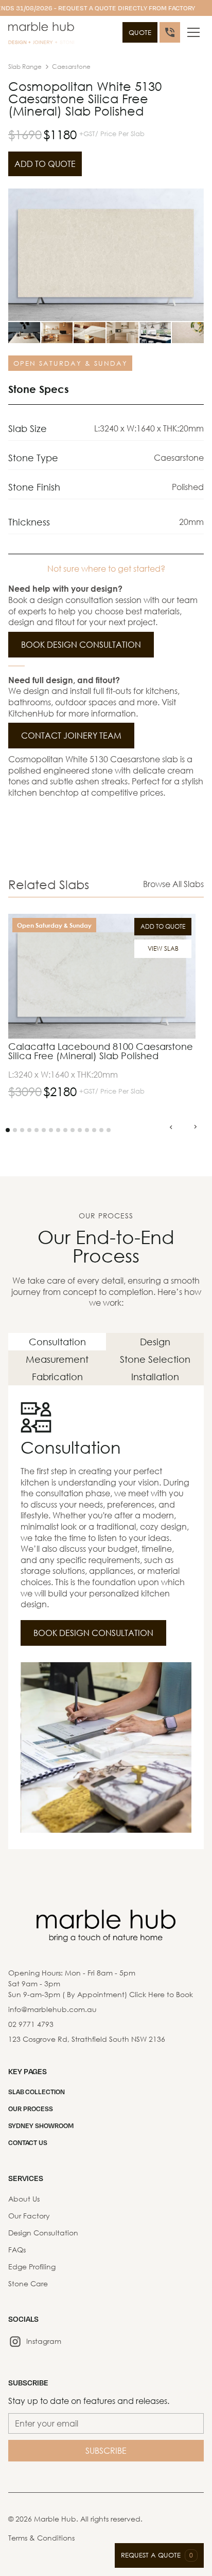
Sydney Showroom (41, 2126)
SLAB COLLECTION (37, 2092)
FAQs (17, 2250)
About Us (24, 2199)
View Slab (163, 948)
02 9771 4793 (31, 2024)
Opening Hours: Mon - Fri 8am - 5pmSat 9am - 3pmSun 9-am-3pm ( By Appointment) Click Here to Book (101, 1983)
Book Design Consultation (81, 644)
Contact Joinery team (71, 735)
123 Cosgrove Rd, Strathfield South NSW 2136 (87, 2039)
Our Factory (29, 2216)
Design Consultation (43, 2233)
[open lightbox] (106, 255)
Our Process (31, 2109)
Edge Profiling (32, 2267)
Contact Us (28, 2142)
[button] (193, 32)
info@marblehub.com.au (52, 2009)
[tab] (57, 1342)
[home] (41, 35)
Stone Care (28, 2283)
